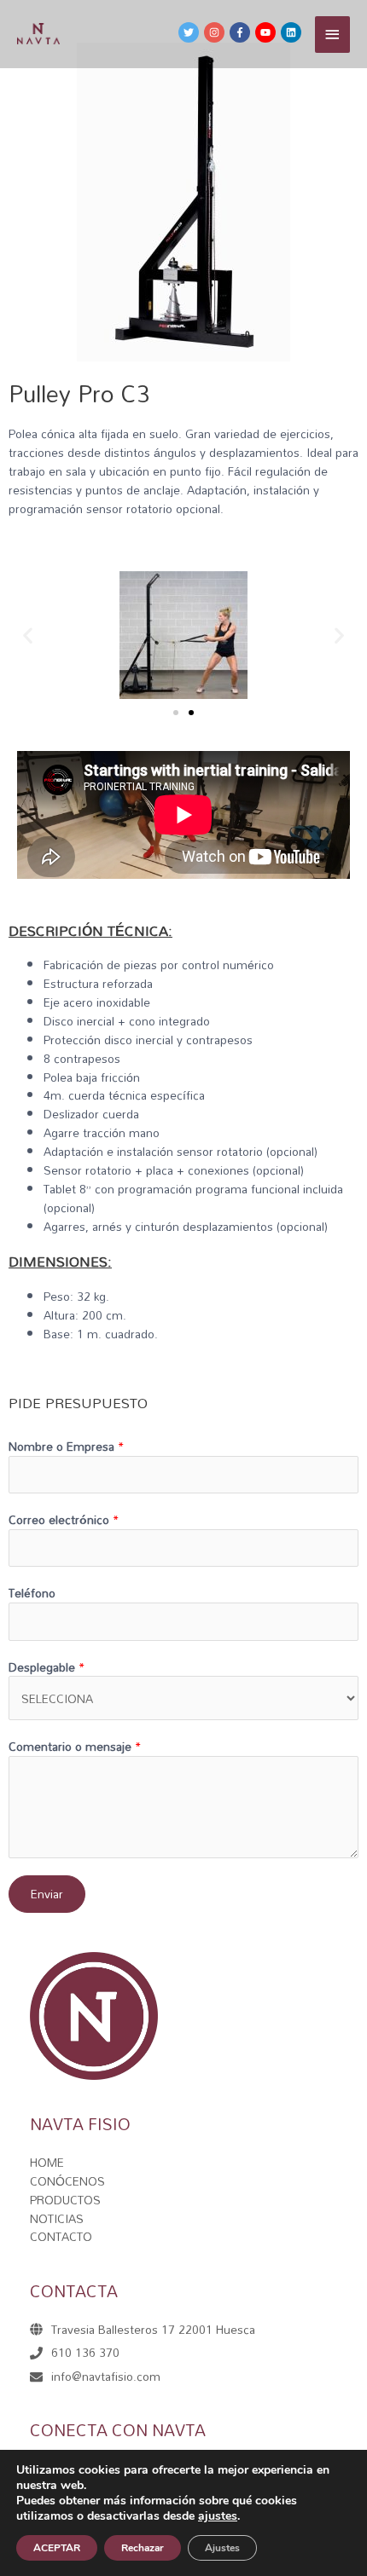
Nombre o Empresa (66, 1447)
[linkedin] (292, 32)
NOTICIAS (57, 2218)
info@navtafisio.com (106, 2376)
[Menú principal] (333, 35)
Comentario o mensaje (75, 1747)
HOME (47, 2162)
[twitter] (189, 32)
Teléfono (32, 1593)
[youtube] (266, 32)
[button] (176, 713)
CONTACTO (61, 2236)
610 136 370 (85, 2352)
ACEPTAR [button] (57, 2548)
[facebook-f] (241, 32)
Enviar (47, 1894)
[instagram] (215, 32)
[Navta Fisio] (38, 34)
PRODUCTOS (65, 2200)
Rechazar (143, 2548)
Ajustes (222, 2548)
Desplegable (47, 1667)
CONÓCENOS (67, 2181)
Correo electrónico (64, 1520)
